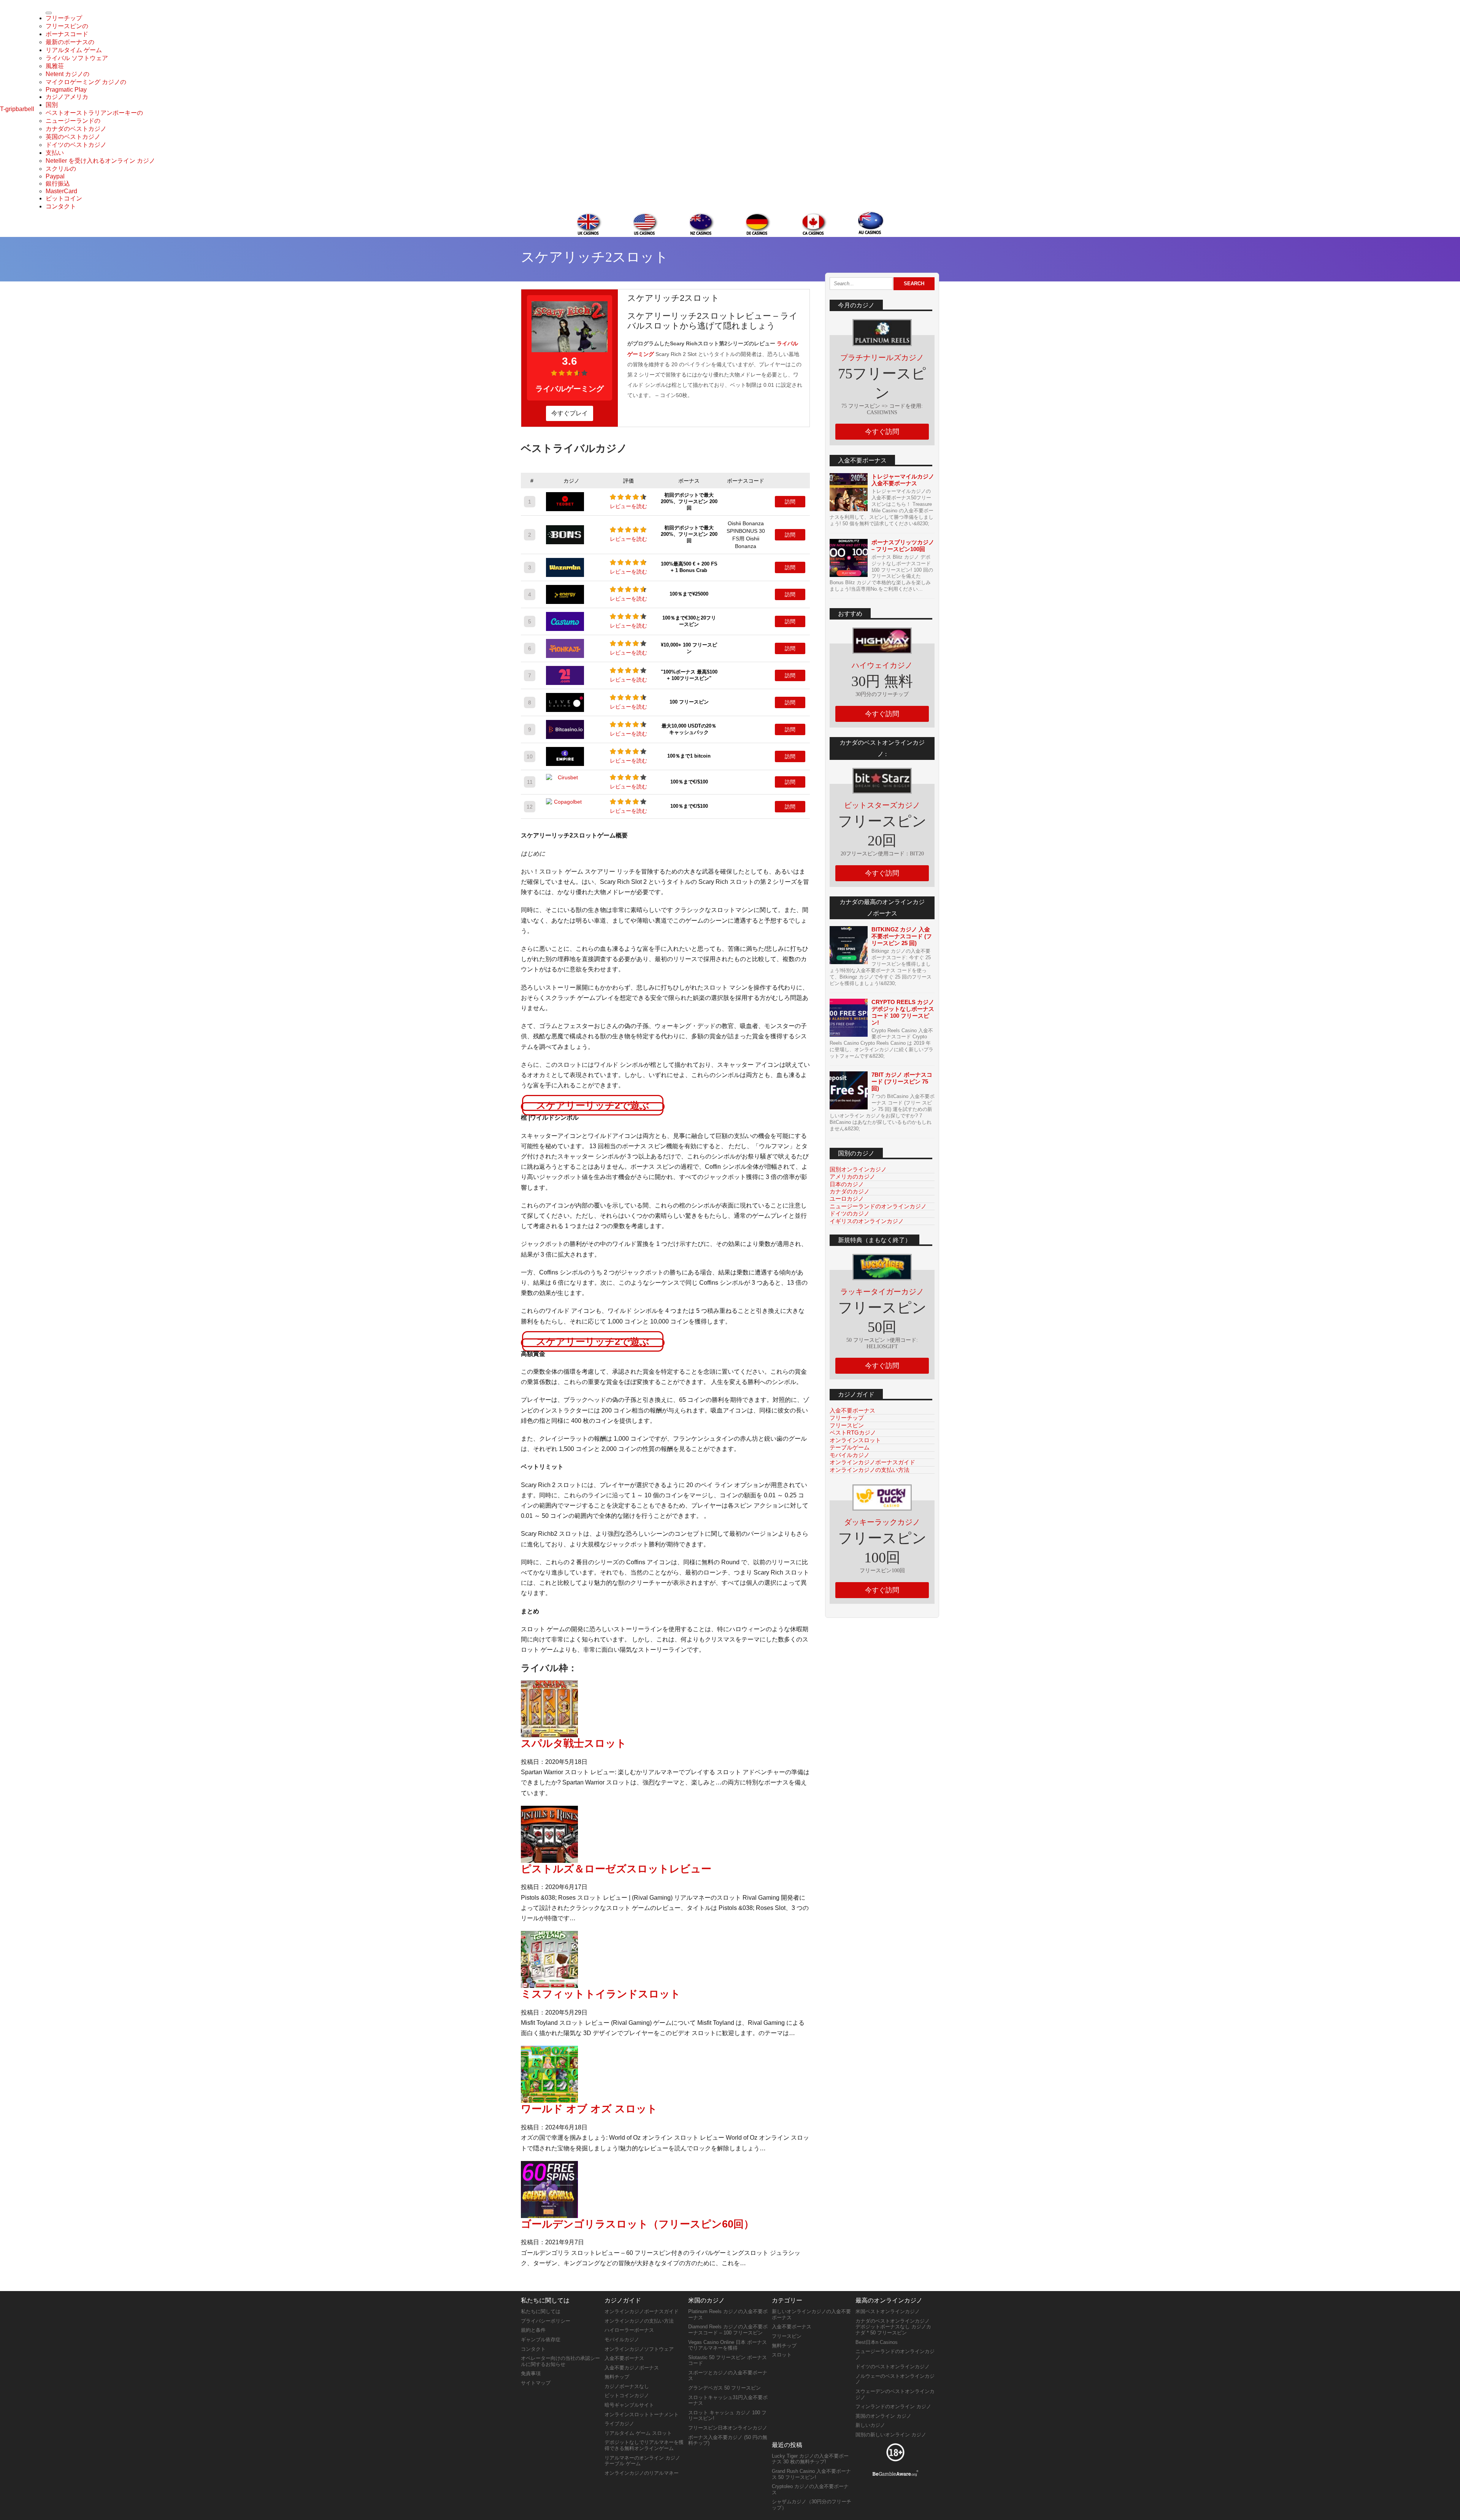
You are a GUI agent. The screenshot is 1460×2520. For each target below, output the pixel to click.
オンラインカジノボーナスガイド (872, 1462)
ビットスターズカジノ (882, 805)
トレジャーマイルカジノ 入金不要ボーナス (903, 480)
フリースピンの (67, 26)
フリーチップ (64, 18)
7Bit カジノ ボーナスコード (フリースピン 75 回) (902, 1081)
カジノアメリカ (67, 97)
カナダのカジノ (850, 1191)
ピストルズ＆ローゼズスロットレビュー (616, 1869)
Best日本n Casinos (877, 2342)
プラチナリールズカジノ (882, 358)
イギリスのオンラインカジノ (867, 1221)
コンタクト (61, 206)
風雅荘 (55, 66)
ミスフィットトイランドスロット (601, 1994)
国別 (52, 105)
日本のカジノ (847, 1184)
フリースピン (847, 1425)
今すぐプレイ (570, 413)
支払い (55, 153)
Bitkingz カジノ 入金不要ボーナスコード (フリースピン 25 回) (902, 936)
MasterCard (61, 191)
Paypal (55, 176)
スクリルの (61, 169)
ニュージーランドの (73, 121)
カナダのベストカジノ (76, 129)
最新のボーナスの (70, 42)
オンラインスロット (855, 1440)
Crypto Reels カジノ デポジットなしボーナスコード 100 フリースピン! (903, 1012)
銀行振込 (58, 184)
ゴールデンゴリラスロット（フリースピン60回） (637, 2224)
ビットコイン (64, 198)
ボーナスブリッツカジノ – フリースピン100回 (903, 546)
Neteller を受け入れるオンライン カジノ (100, 161)
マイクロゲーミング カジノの (86, 82)
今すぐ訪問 (882, 432)
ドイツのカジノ (850, 1213)
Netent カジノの (67, 74)
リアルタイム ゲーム (74, 50)
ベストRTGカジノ (853, 1432)
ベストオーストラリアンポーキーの (94, 113)
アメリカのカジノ (852, 1177)
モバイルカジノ (850, 1455)
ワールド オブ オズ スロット (589, 2109)
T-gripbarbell (17, 109)
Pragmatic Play (66, 90)
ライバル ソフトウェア (77, 58)
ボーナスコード (67, 34)
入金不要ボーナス (852, 1410)
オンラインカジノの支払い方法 (870, 1470)
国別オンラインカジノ (858, 1169)
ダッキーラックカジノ (882, 1522)
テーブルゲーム (850, 1447)
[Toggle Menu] (49, 13)
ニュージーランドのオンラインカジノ (878, 1206)
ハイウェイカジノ (882, 665)
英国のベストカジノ (73, 137)
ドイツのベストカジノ (76, 145)
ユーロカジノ (847, 1199)
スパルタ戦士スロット (574, 1743)
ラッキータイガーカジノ (882, 1292)
